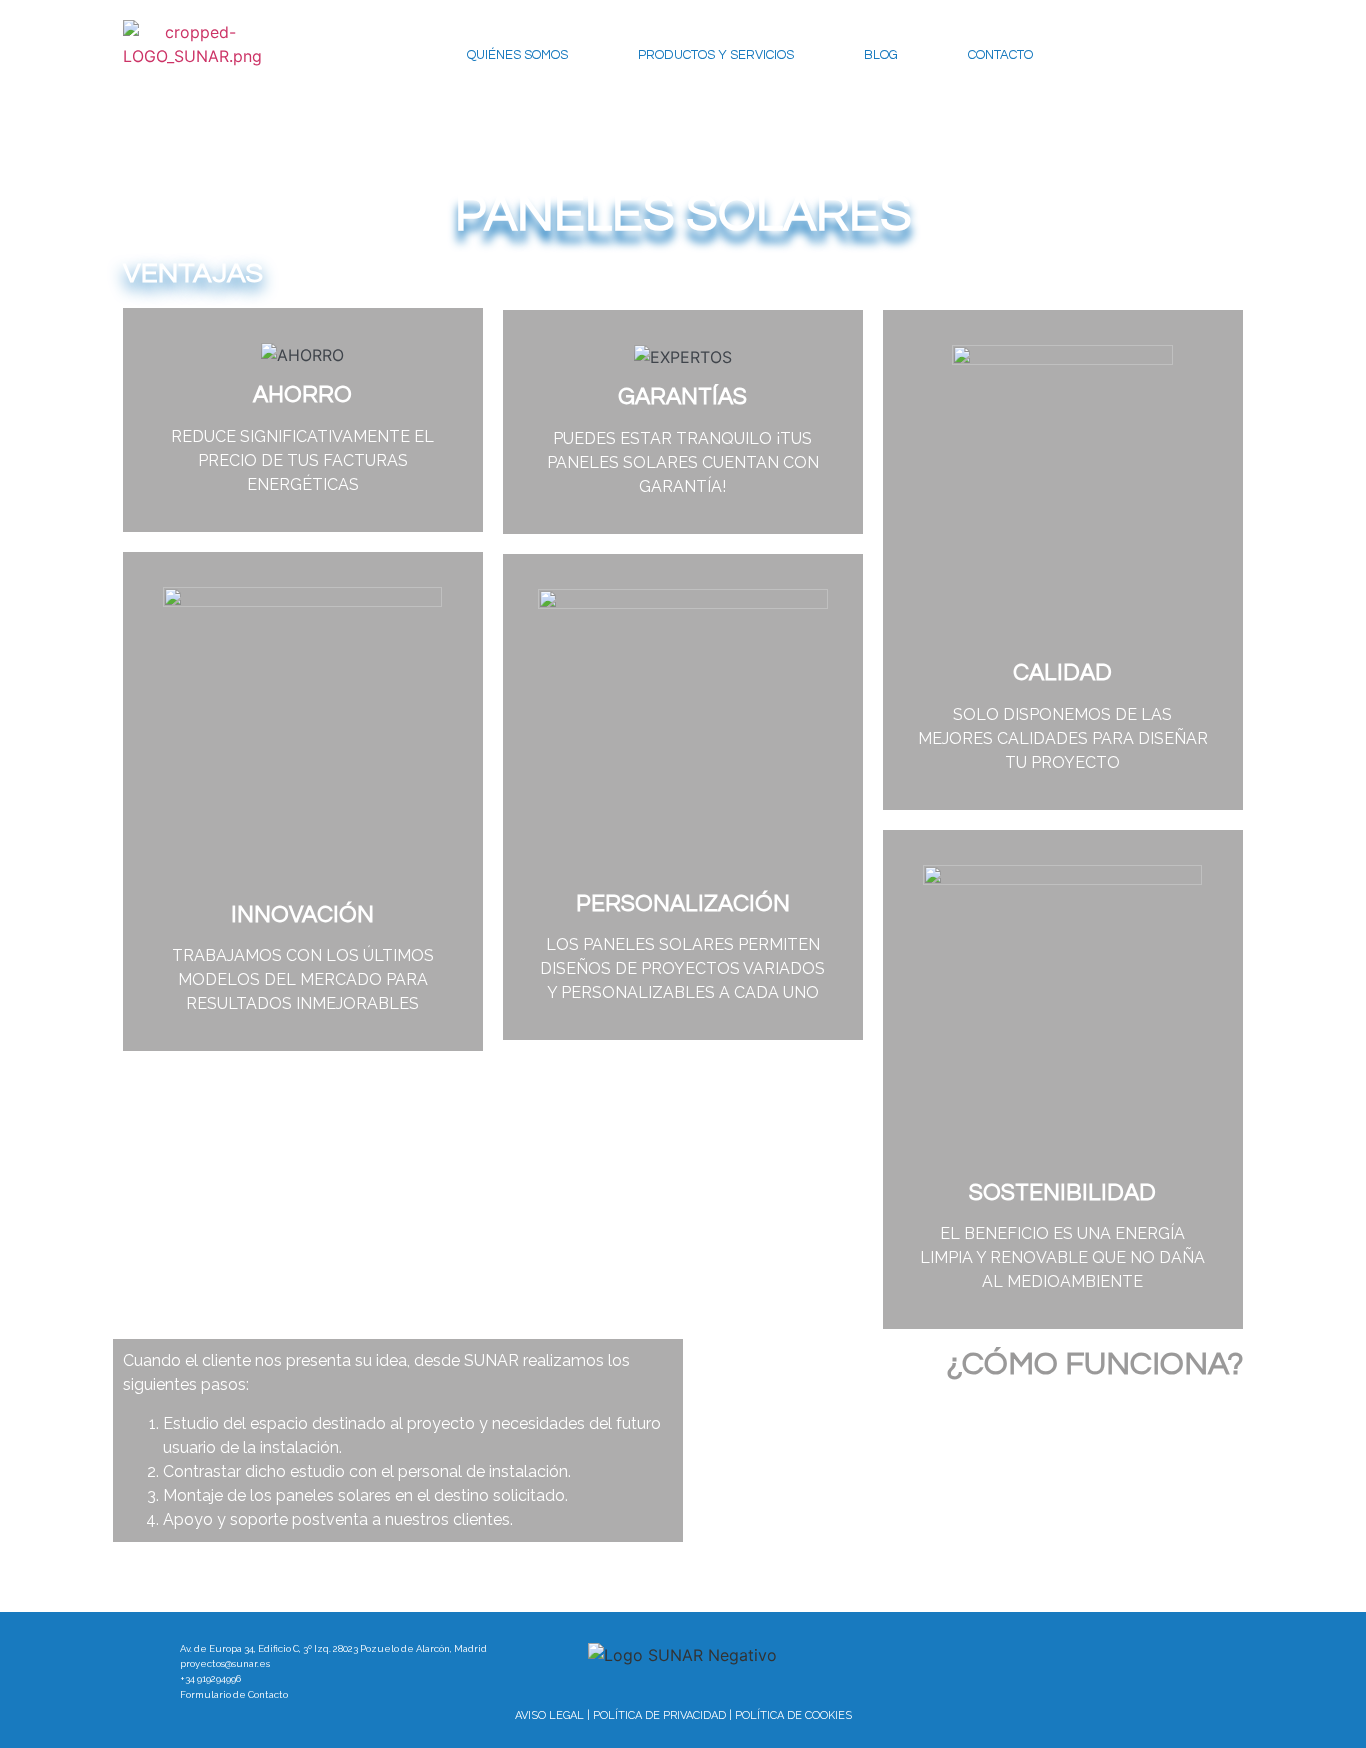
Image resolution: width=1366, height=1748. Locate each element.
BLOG (881, 55)
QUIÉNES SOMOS (517, 55)
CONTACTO (1000, 55)
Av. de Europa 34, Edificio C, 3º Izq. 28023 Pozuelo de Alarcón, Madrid (333, 1648)
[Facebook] (935, 1654)
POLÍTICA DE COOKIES (793, 1715)
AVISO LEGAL (549, 1715)
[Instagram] (1101, 1654)
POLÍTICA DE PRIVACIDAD (659, 1715)
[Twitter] (1018, 1654)
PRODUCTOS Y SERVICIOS (716, 55)
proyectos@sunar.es (225, 1663)
